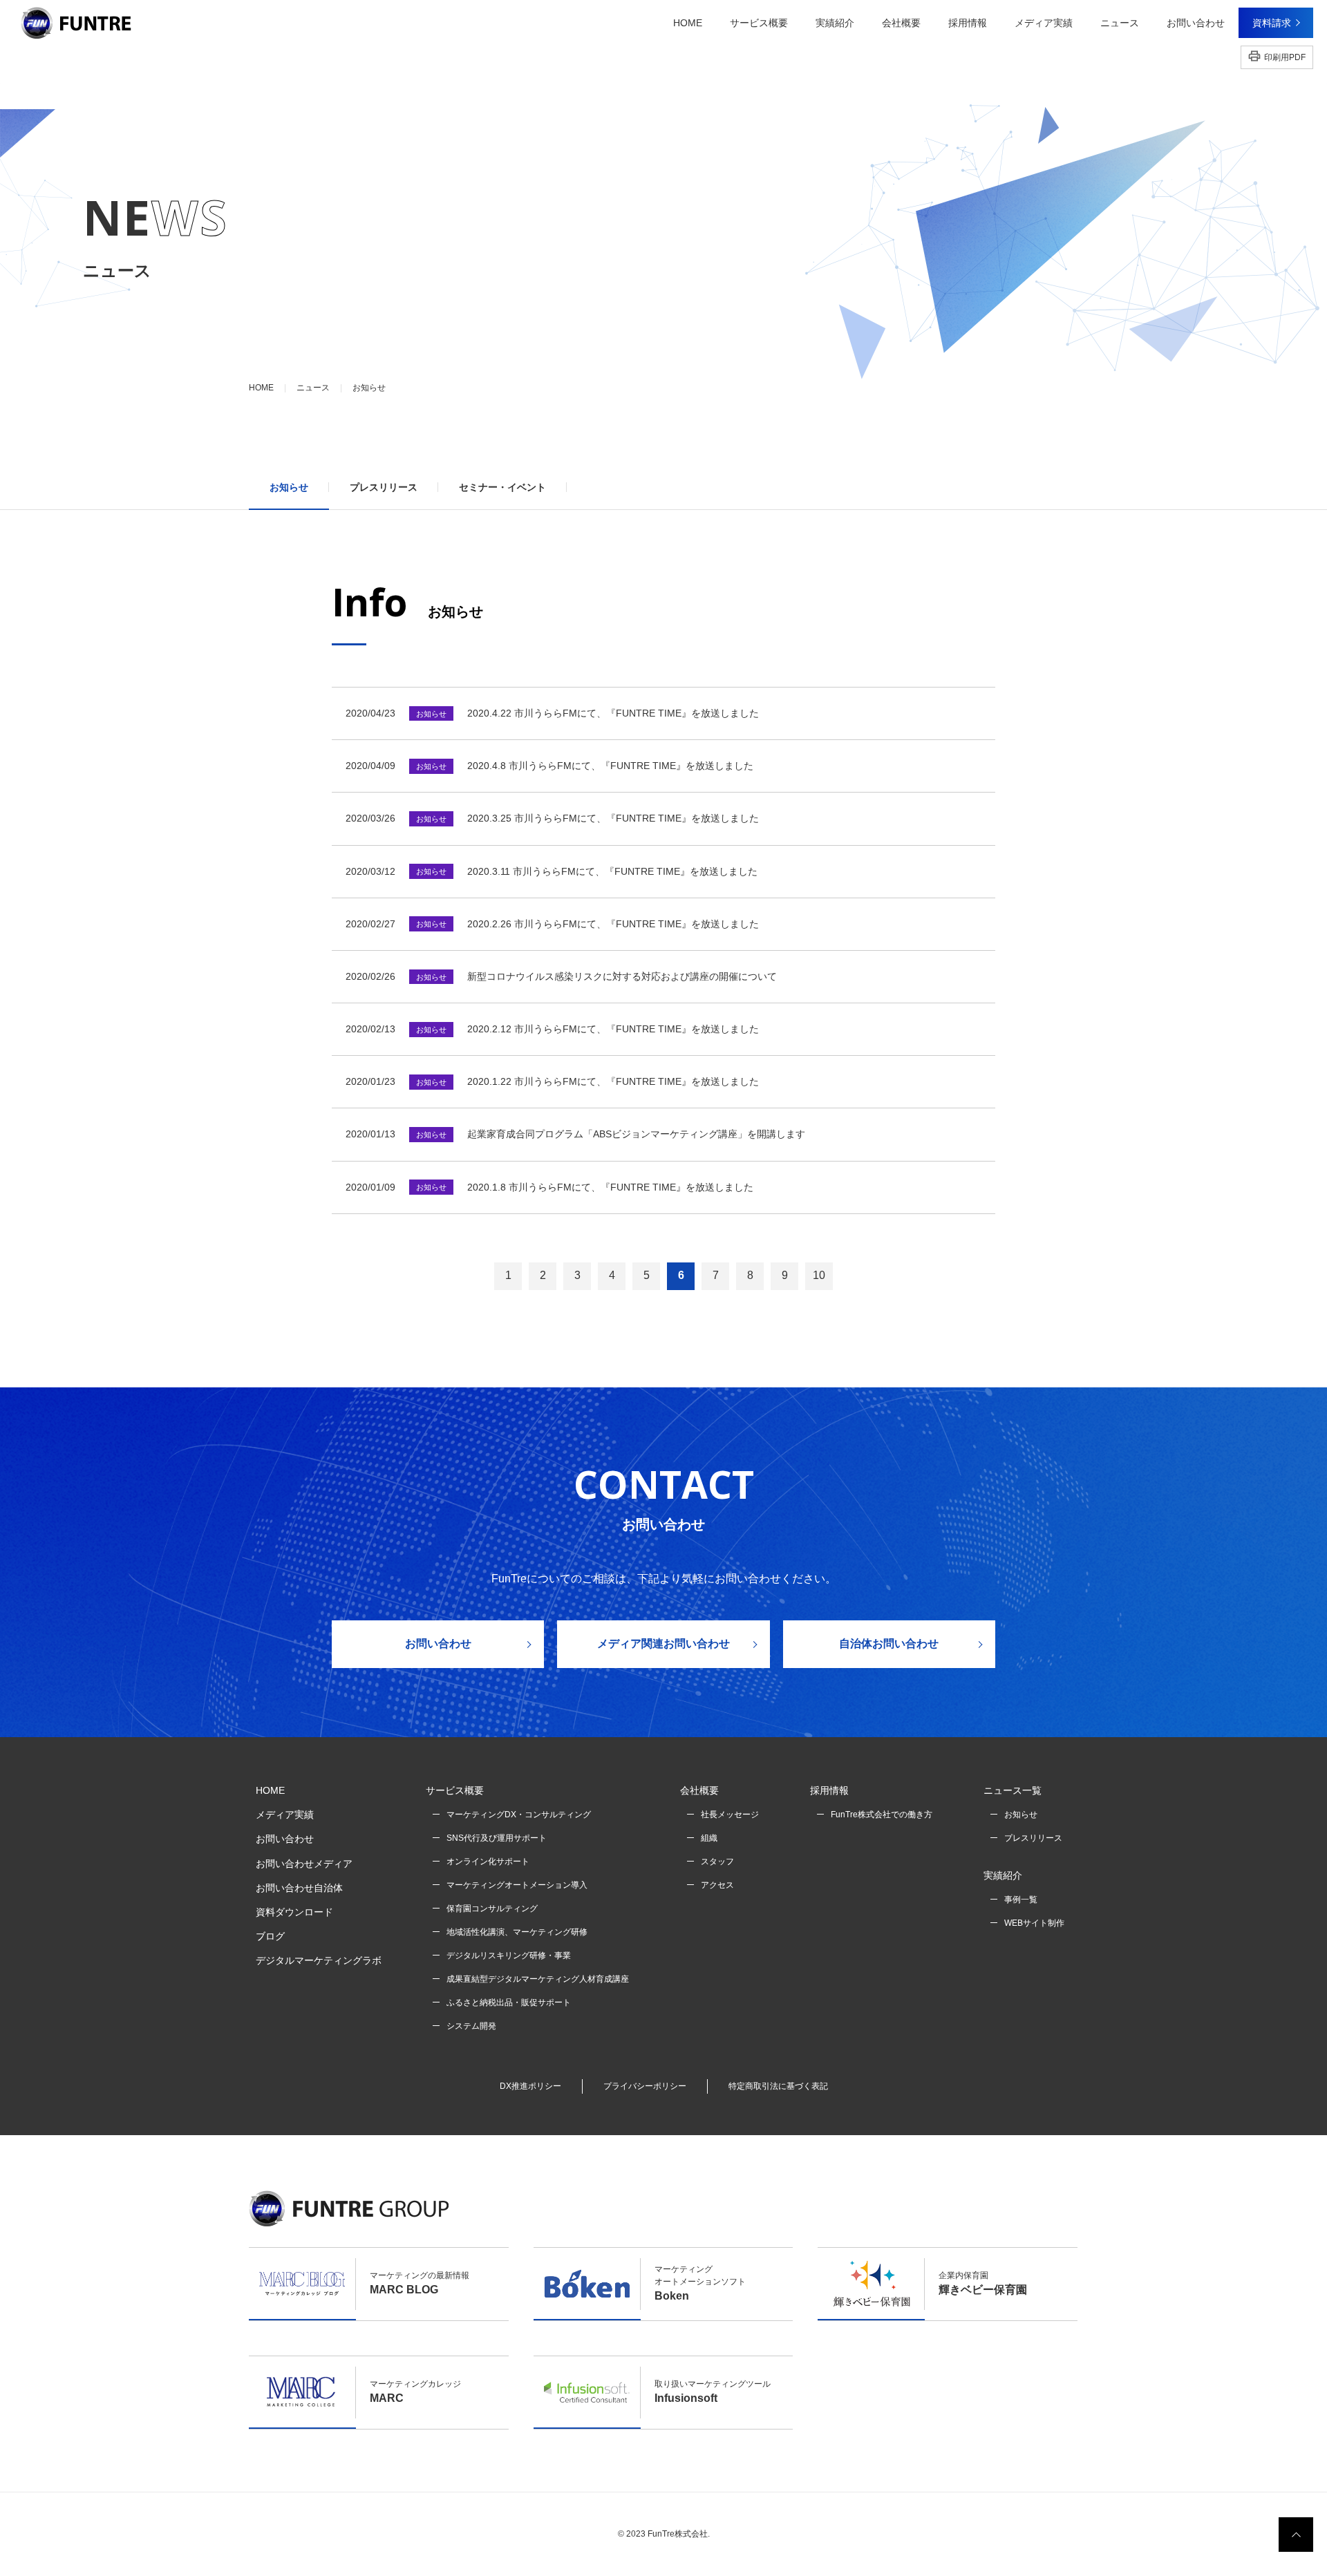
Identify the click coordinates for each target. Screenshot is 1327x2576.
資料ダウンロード (294, 1912)
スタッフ (717, 1862)
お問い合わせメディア (304, 1864)
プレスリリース (384, 487)
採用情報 (829, 1790)
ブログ (270, 1936)
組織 (709, 1838)
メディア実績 (285, 1815)
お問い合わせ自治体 (299, 1888)
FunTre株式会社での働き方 (882, 1815)
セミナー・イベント (502, 487)
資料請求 (1272, 23)
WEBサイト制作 (1034, 1923)
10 (819, 1275)
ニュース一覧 (1013, 1790)
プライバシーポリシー (645, 2086)
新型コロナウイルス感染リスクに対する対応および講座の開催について (622, 976)
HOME (688, 22)
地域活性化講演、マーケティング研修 (517, 1932)
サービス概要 (455, 1790)
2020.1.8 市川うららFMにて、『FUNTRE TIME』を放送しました (610, 1187)
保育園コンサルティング (492, 1909)
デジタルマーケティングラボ (319, 1960)
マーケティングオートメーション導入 (517, 1885)
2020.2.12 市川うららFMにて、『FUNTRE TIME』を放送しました (613, 1029)
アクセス (717, 1885)
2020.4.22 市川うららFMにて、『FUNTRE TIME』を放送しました (613, 713)
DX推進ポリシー (530, 2086)
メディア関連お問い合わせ (663, 1644)
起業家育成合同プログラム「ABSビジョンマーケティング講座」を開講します (636, 1134)
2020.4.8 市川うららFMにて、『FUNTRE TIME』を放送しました (610, 766)
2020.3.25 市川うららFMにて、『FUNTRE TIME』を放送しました (613, 818)
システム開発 (471, 2026)
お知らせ (289, 487)
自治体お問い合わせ (889, 1644)
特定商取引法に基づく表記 (778, 2086)
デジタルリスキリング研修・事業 (509, 1955)
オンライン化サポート (488, 1862)
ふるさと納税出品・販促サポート (509, 2002)
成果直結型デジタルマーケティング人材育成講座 (538, 1979)
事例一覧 (1021, 1900)
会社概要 (699, 1790)
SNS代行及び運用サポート (497, 1838)
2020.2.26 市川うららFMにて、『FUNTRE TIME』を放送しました (613, 924)
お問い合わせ (438, 1644)
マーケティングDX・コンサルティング (519, 1815)
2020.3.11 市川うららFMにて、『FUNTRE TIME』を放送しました (612, 871)
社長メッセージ (730, 1815)
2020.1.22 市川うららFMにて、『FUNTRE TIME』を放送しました (613, 1081)
